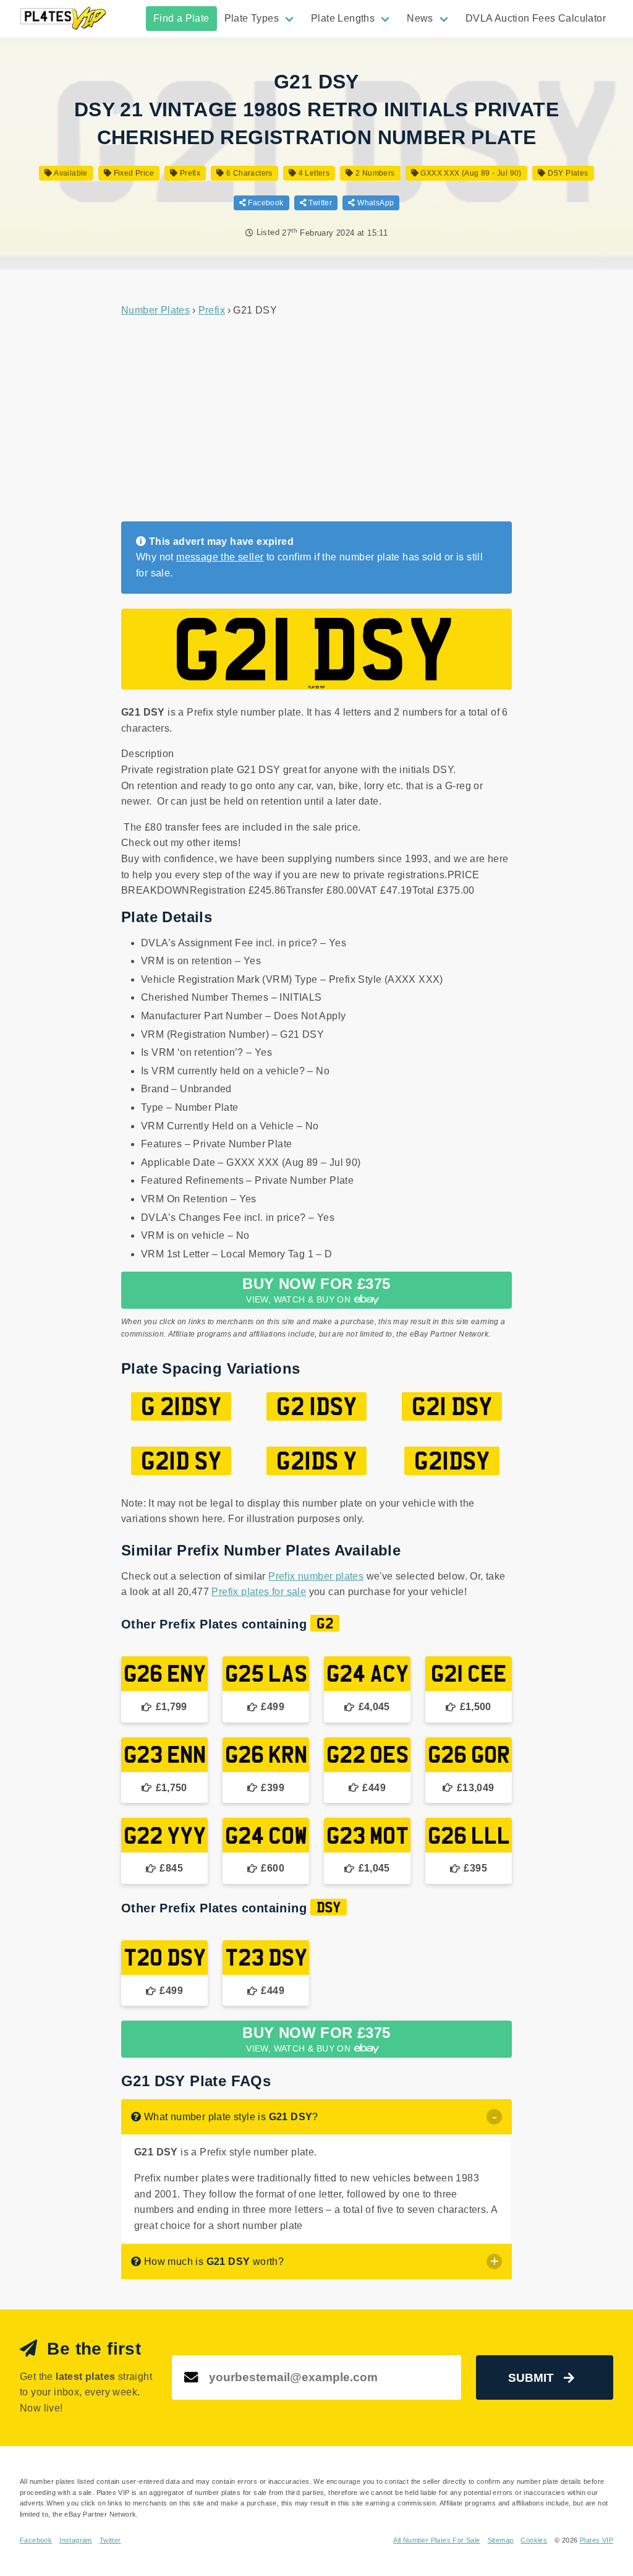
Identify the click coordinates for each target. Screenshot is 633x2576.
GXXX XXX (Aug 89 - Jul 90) (470, 173)
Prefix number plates (316, 1576)
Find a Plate (181, 18)
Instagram (76, 2540)
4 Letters (313, 173)
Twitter (319, 203)
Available (70, 173)
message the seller (220, 557)
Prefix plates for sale (259, 1592)
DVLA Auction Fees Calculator (536, 18)
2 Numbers (374, 173)
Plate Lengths (343, 18)
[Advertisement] (316, 420)
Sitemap (501, 2540)
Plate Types (252, 18)
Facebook (265, 203)
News (420, 18)
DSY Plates (567, 173)
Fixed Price (133, 173)
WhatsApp (375, 203)
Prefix (189, 173)
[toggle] (494, 2117)
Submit (531, 2378)
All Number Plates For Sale (436, 2540)
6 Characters (249, 173)
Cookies (534, 2540)
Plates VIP (597, 2540)
